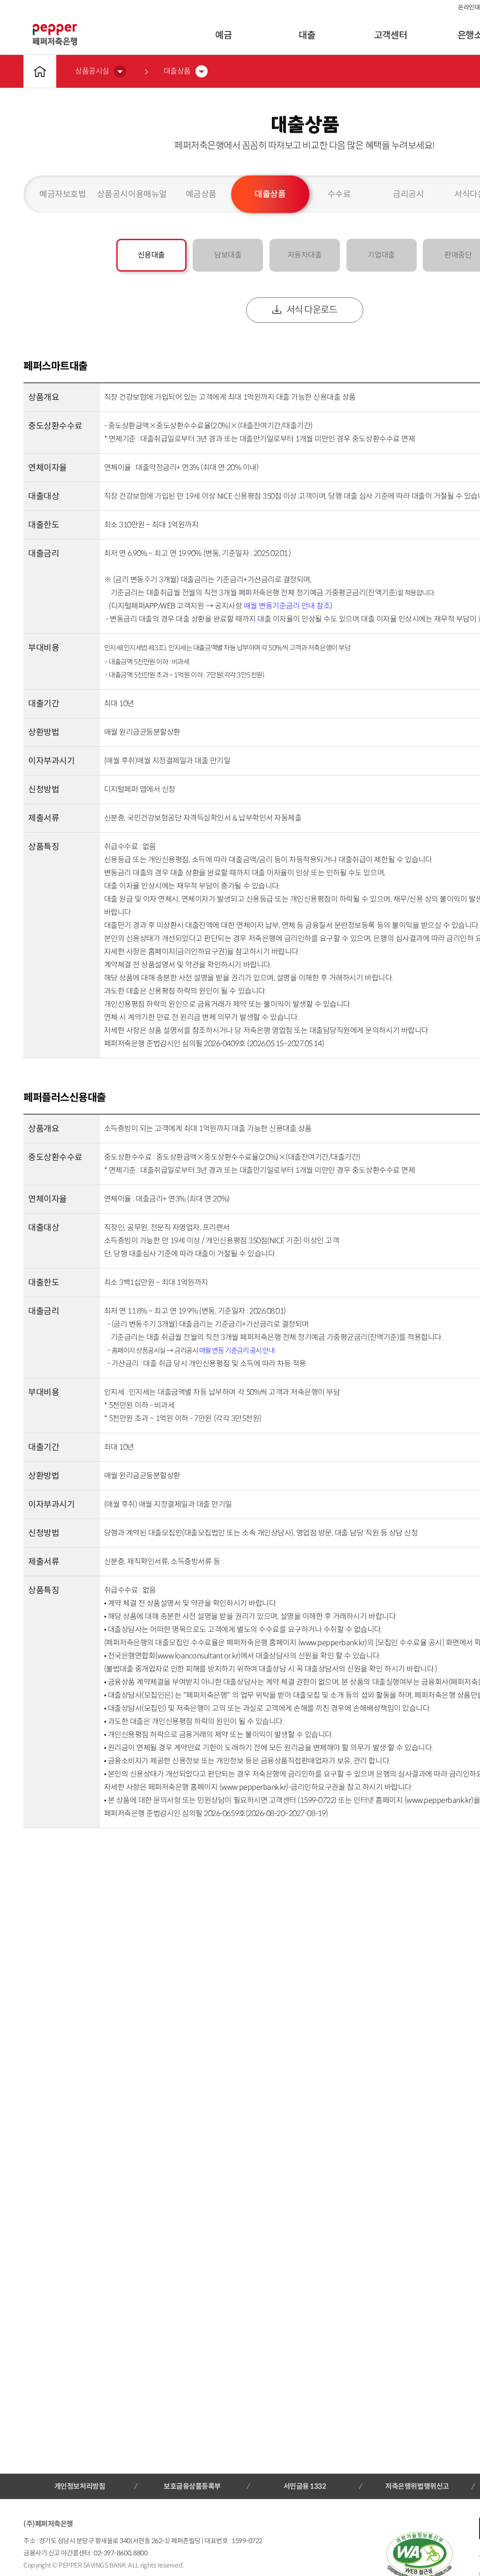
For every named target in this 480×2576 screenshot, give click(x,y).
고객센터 (390, 35)
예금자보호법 (63, 194)
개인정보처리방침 (80, 2486)
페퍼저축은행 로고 (55, 35)
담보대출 (228, 255)
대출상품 (270, 194)
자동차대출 (305, 255)
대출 (307, 35)
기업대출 (381, 255)
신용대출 (151, 255)
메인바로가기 (40, 71)
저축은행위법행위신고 (417, 2486)
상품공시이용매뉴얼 (132, 194)
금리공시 (408, 194)
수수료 (339, 194)
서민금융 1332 (305, 2486)
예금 (223, 35)
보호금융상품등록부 (192, 2486)
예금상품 (201, 194)
